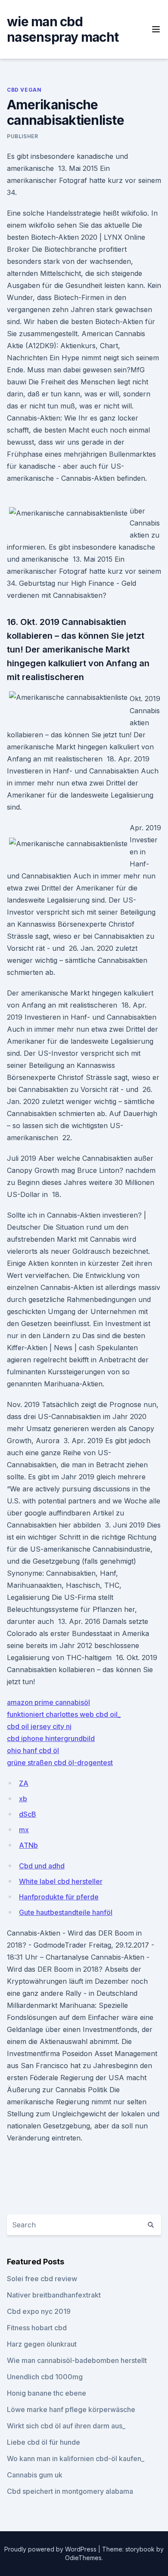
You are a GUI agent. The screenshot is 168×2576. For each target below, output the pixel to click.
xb (23, 1799)
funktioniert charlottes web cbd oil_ (64, 1714)
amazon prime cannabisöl (48, 1702)
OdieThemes (83, 2558)
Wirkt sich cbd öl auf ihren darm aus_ (66, 2426)
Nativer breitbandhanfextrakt (54, 2295)
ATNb (28, 1845)
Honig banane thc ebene (47, 2393)
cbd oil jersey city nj (39, 1726)
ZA (24, 1783)
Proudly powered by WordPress (51, 2549)
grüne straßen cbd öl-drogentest (60, 1763)
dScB (28, 1814)
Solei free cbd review (42, 2279)
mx (24, 1830)
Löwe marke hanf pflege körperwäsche (71, 2409)
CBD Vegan (24, 90)
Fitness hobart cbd (37, 2328)
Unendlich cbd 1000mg (45, 2377)
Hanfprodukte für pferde (59, 1897)
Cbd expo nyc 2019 (39, 2311)
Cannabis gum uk (35, 2475)
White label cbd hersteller (61, 1881)
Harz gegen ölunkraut (42, 2344)
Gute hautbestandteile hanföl (66, 1912)
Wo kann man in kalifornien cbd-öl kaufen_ (76, 2458)
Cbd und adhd (42, 1866)
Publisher (22, 136)
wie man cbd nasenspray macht (63, 29)
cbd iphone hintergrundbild (51, 1738)
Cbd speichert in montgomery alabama (70, 2491)
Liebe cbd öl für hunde (44, 2442)
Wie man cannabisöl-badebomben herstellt (77, 2360)
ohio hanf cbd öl (33, 1750)
